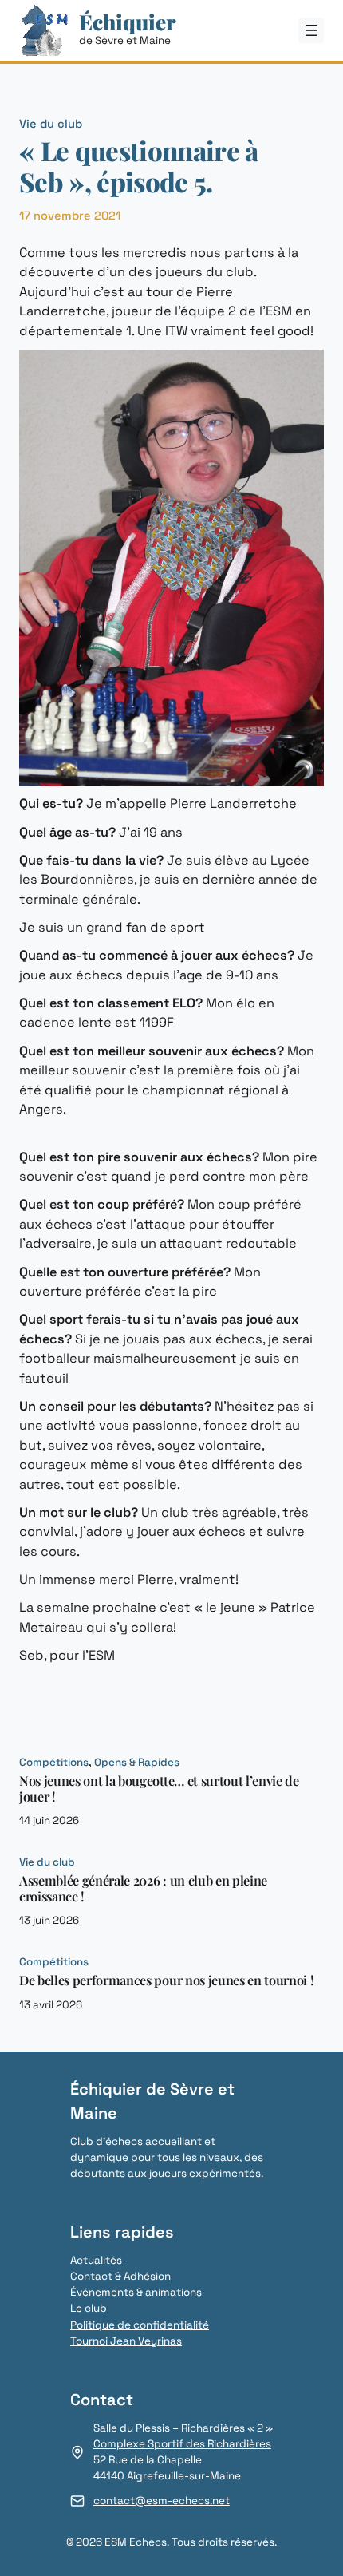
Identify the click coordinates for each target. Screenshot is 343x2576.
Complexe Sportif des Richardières (182, 2444)
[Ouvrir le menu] (311, 30)
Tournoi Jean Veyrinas (126, 2341)
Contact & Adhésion (120, 2276)
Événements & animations (136, 2292)
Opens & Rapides (137, 1762)
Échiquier (128, 22)
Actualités (96, 2260)
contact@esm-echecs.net (162, 2501)
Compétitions (54, 1762)
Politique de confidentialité (140, 2325)
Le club (89, 2308)
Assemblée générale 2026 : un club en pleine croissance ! (143, 1888)
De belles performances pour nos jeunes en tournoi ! (166, 1980)
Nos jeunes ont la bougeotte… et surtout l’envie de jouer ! (159, 1789)
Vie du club (51, 124)
